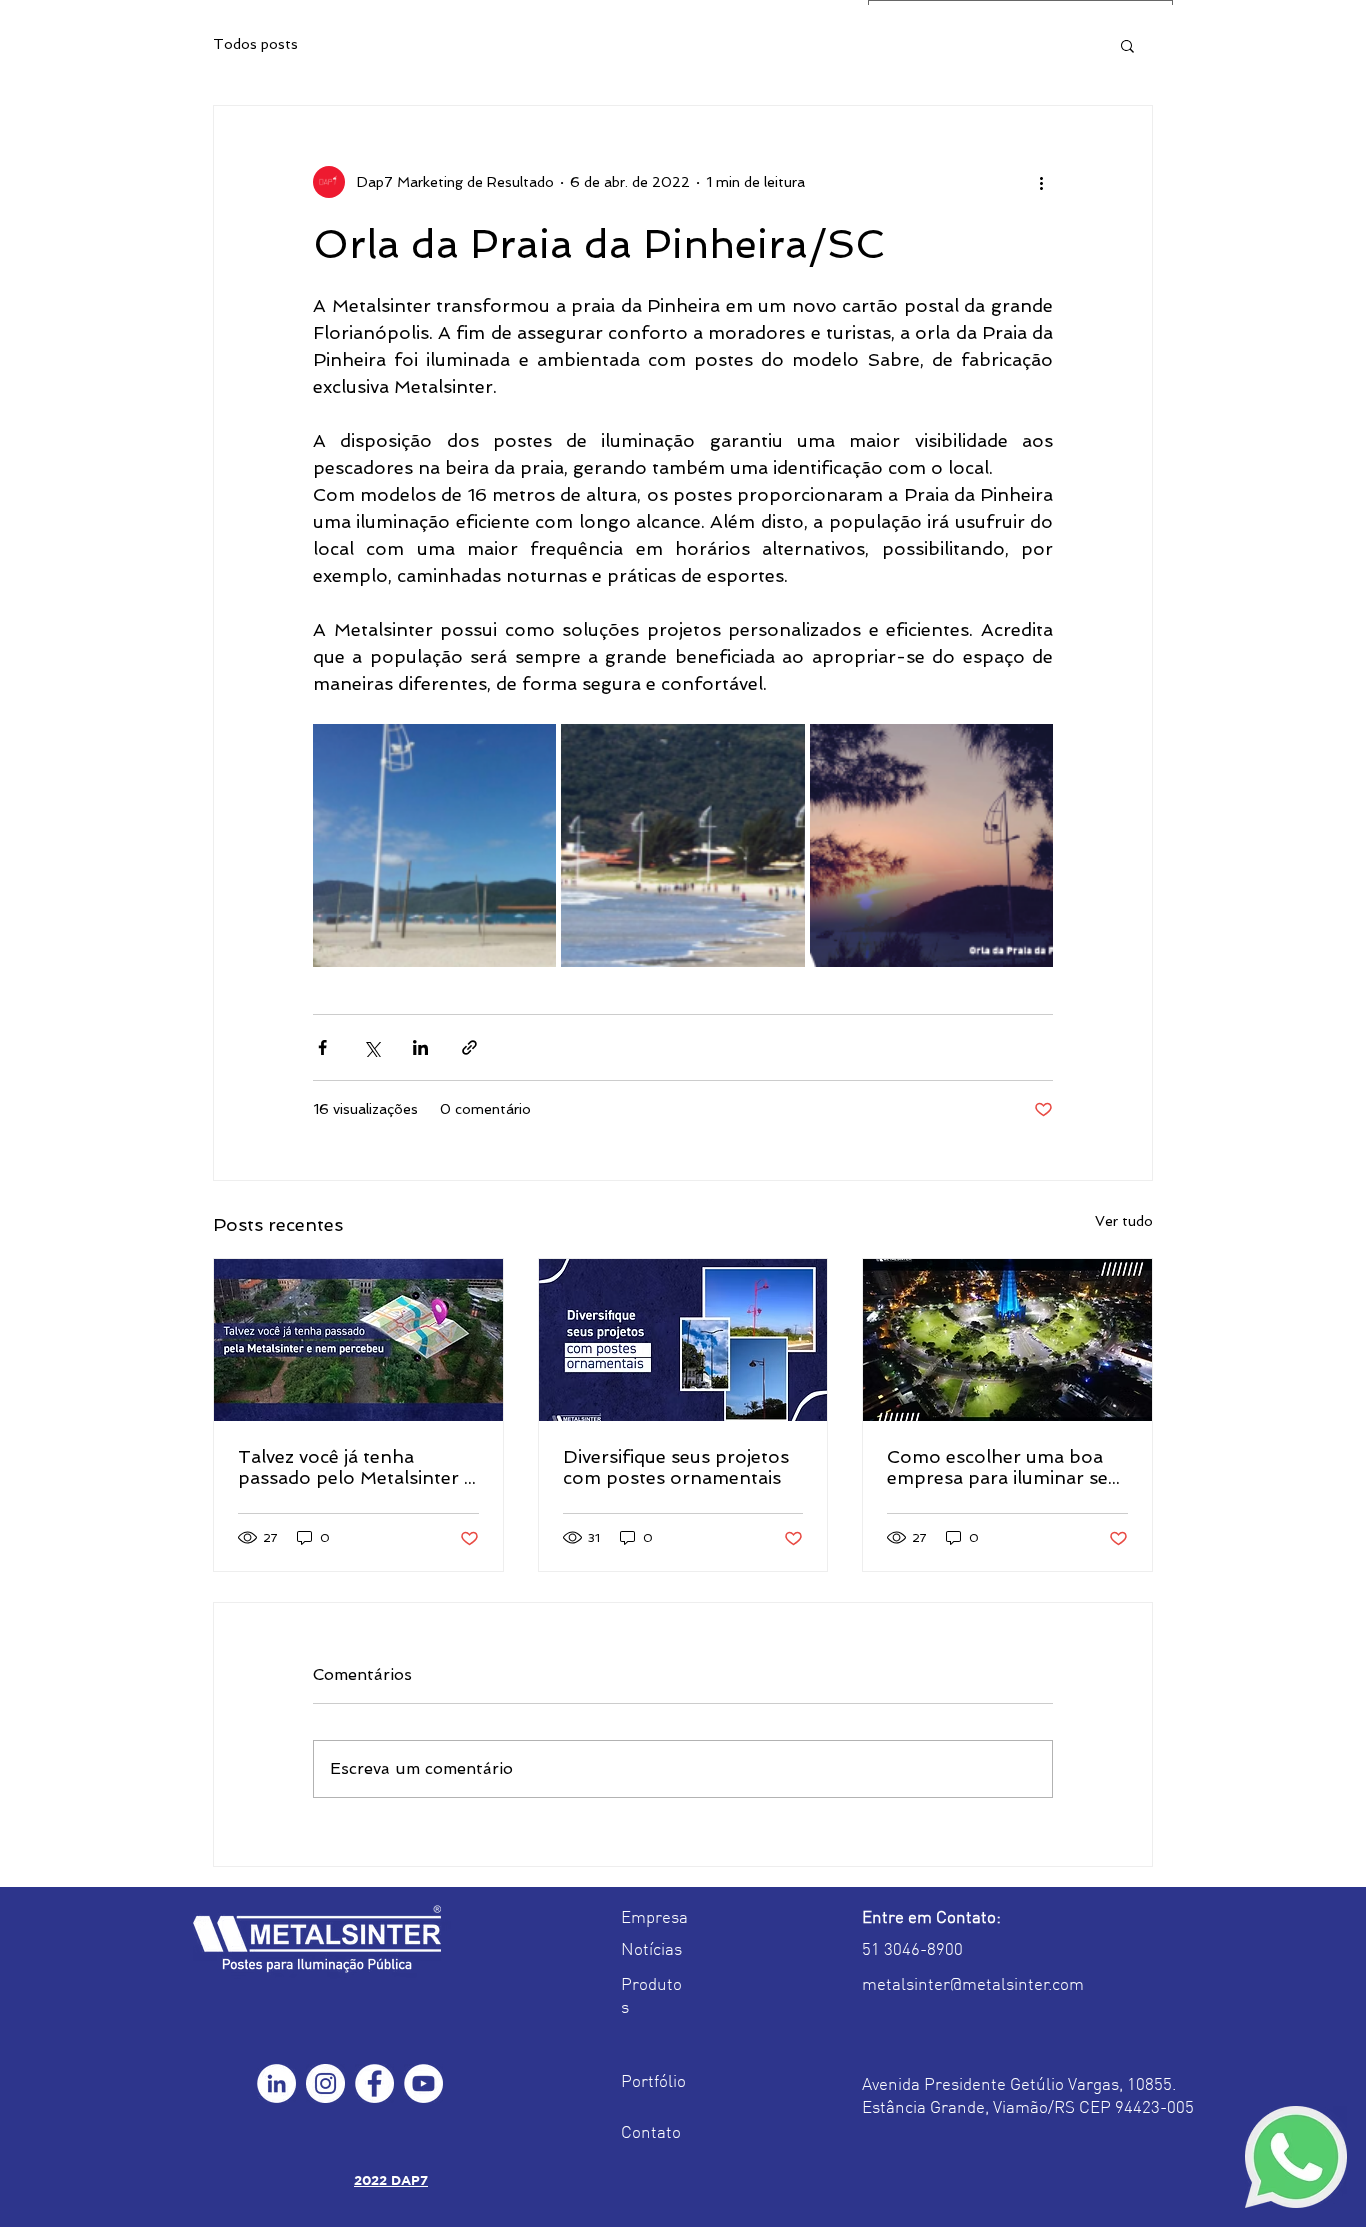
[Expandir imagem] (434, 845)
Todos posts (255, 44)
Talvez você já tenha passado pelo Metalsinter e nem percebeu (356, 1467)
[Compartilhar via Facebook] (322, 1047)
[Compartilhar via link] (469, 1047)
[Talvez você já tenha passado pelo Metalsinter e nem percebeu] (358, 1340)
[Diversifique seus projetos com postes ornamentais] (683, 1340)
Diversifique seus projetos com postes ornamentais (676, 1467)
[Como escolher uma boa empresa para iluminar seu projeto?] (1007, 1340)
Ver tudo (1124, 1221)
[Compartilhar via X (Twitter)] (371, 1047)
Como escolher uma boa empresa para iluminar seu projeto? (1003, 1467)
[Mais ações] (1041, 182)
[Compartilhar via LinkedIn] (420, 1047)
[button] (1127, 45)
